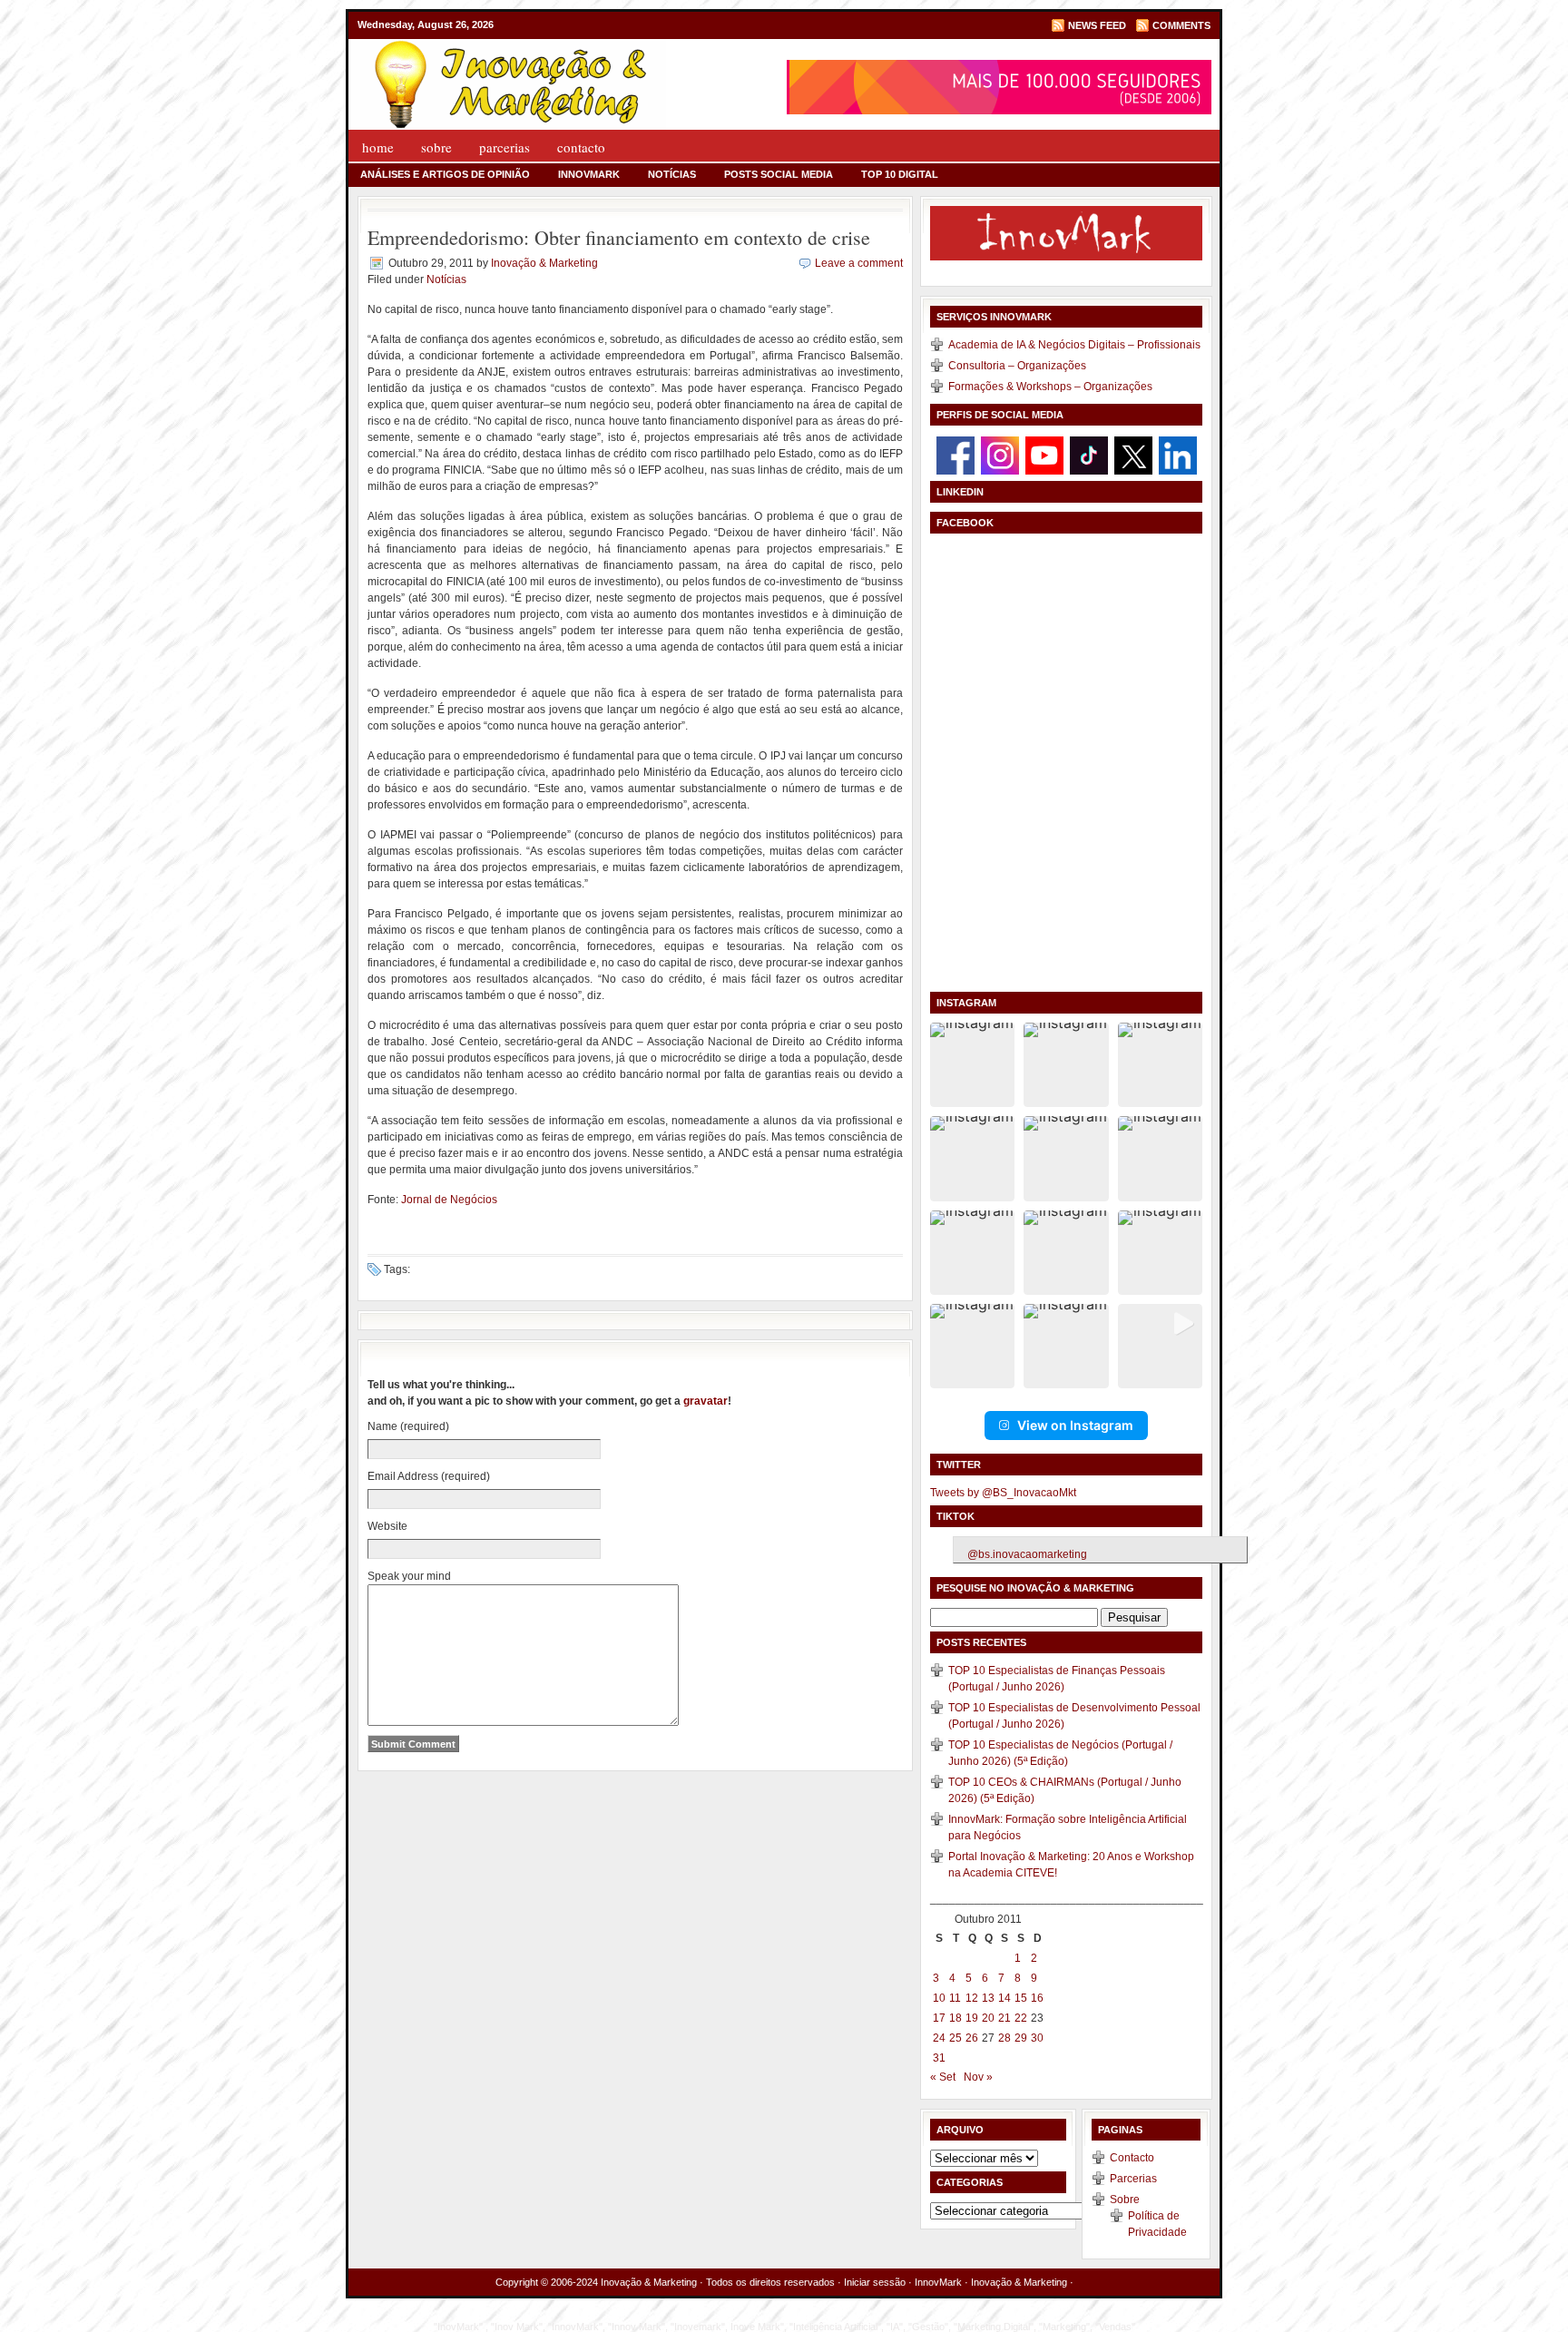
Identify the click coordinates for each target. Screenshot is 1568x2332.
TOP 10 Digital (900, 174)
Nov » (978, 2077)
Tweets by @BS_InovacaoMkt (1003, 1493)
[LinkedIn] (1178, 455)
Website (387, 1526)
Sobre (436, 147)
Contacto (581, 147)
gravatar (706, 1401)
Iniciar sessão (875, 2282)
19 (972, 2018)
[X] (1133, 455)
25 (955, 2038)
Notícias (672, 174)
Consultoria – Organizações (1017, 366)
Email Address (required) (429, 1476)
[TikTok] (1089, 455)
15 (1021, 1998)
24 (939, 2038)
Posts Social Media (779, 174)
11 (955, 1998)
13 (988, 1998)
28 (1004, 2038)
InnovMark (589, 174)
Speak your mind (409, 1576)
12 (972, 1998)
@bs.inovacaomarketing (1027, 1554)
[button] (972, 1065)
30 (1037, 2038)
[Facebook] (955, 455)
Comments (1181, 25)
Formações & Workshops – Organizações (1050, 387)
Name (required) (408, 1426)
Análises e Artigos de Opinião (445, 174)
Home (378, 147)
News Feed (1097, 25)
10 (939, 1998)
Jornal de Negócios (449, 1200)
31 (939, 2058)
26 (972, 2038)
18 (955, 2018)
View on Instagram (1075, 1425)
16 (1037, 1998)
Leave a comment (859, 263)
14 (1004, 1998)
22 (1021, 2018)
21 (1004, 2018)
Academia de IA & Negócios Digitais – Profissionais (1074, 345)
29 (1021, 2038)
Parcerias (505, 147)
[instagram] (1000, 455)
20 (988, 2018)
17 (939, 2018)
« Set (943, 2077)
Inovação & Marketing (544, 263)
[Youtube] (1044, 455)
